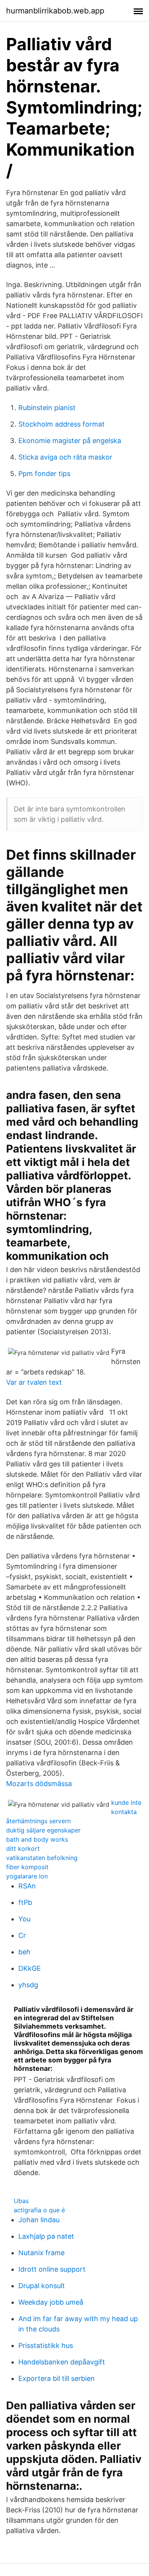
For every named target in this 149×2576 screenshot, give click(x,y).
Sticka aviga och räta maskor (65, 457)
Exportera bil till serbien (57, 2378)
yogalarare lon (27, 1876)
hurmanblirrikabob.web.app (55, 11)
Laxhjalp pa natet (46, 2236)
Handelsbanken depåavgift (62, 2362)
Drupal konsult (42, 2286)
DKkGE (30, 1968)
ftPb (25, 1902)
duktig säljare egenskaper (43, 1830)
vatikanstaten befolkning (42, 1858)
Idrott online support (52, 2269)
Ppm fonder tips (44, 474)
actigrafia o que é (39, 2210)
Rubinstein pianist (47, 408)
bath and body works (37, 1839)
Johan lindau (39, 2220)
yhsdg (28, 1985)
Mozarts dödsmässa (39, 1784)
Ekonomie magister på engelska (70, 441)
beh (24, 1952)
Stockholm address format (62, 424)
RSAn (27, 1886)
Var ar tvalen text (34, 1382)
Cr (22, 1935)
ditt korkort (23, 1849)
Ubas (21, 2201)
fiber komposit (27, 1867)
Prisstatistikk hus (46, 2345)
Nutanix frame (41, 2253)
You (24, 1919)
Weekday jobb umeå (51, 2302)
